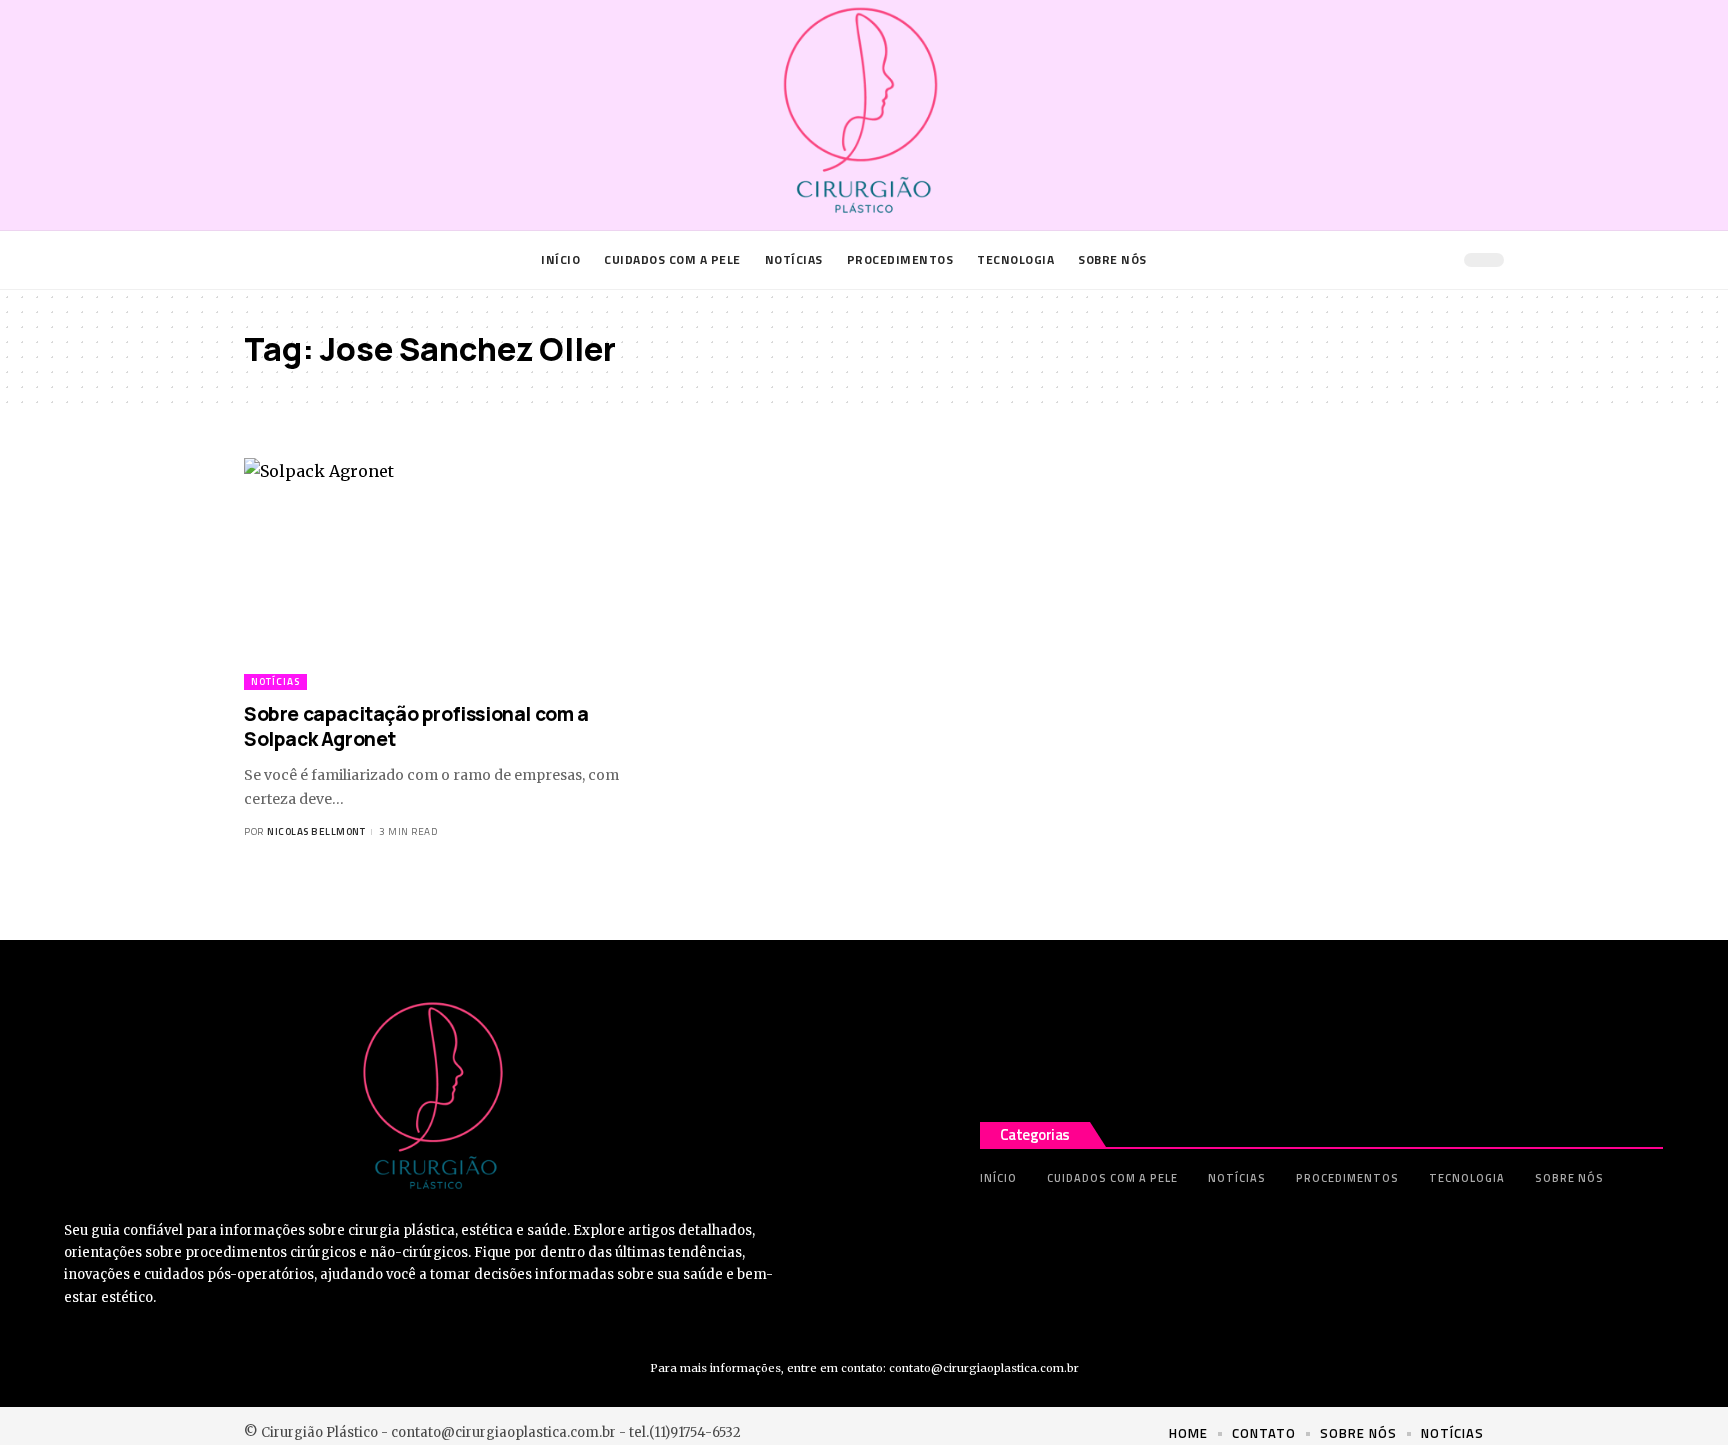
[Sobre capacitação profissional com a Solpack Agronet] (437, 574)
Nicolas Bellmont (316, 831)
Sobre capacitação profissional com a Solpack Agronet (416, 726)
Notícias (275, 681)
